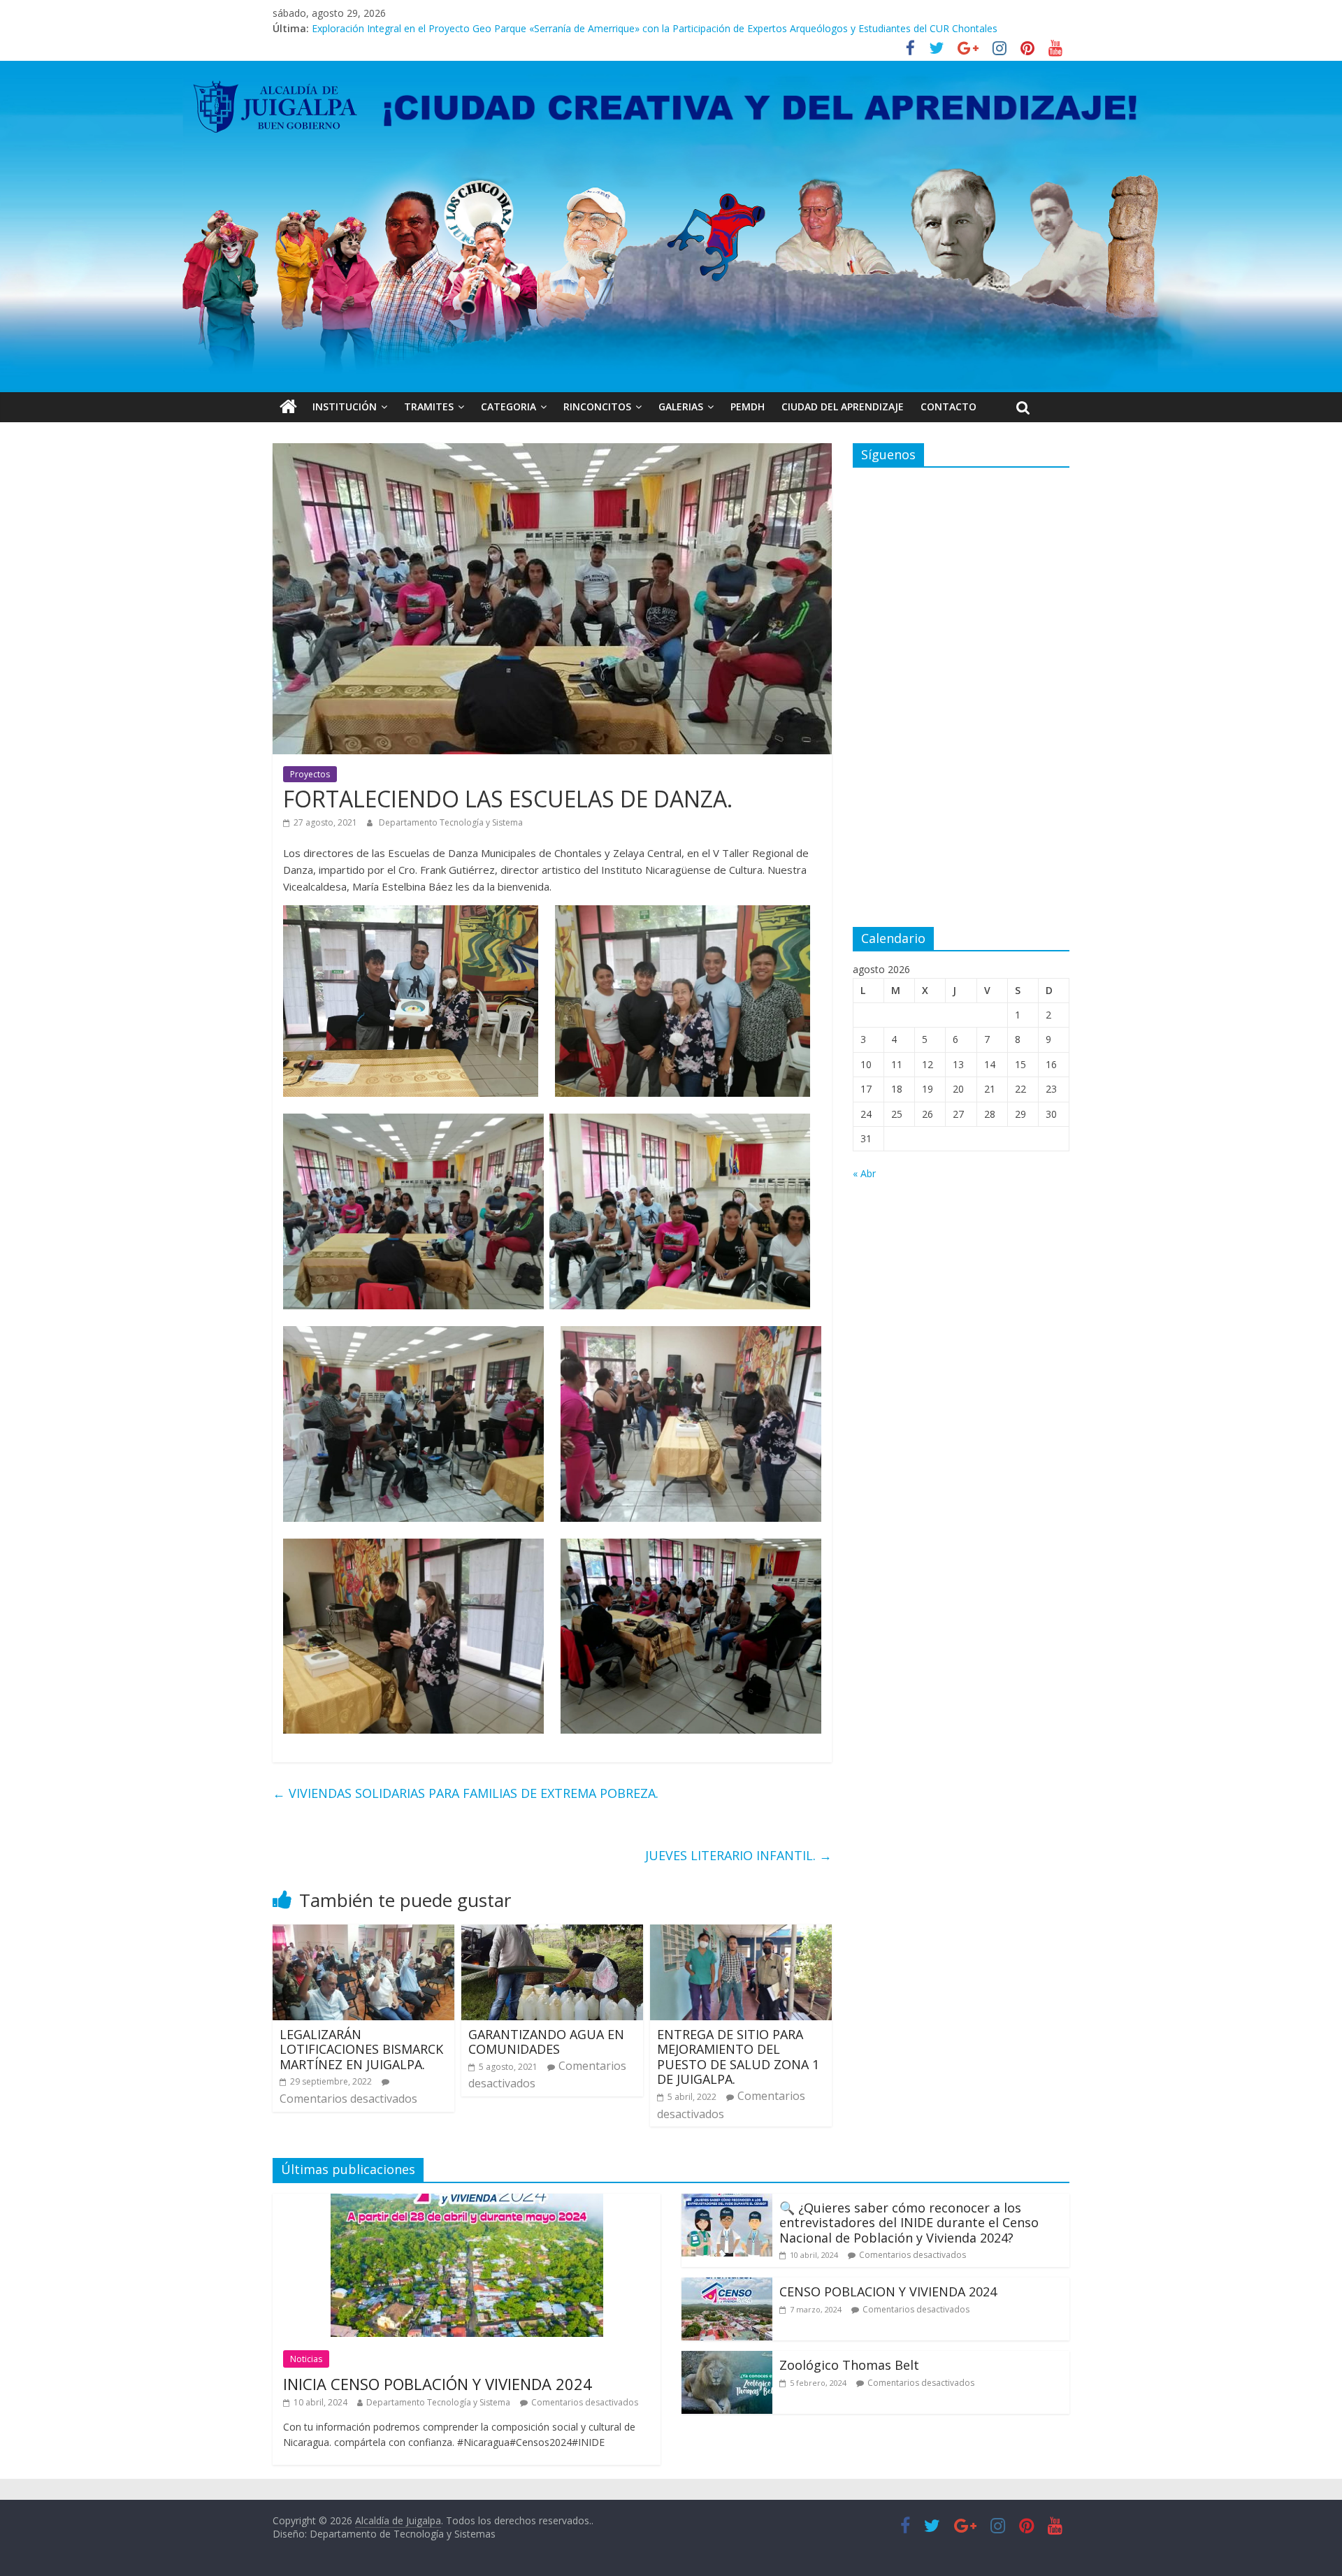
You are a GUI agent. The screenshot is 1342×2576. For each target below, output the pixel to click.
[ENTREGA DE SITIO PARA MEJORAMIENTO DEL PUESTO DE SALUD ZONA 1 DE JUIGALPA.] (741, 1933)
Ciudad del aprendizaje (843, 406)
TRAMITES (429, 406)
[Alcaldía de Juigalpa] (288, 407)
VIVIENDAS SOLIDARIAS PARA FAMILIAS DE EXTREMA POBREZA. (466, 1793)
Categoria (508, 406)
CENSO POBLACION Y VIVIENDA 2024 (888, 2291)
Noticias (306, 2359)
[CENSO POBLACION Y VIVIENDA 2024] (727, 2286)
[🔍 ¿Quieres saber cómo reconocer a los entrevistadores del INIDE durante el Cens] (727, 2202)
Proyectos (310, 774)
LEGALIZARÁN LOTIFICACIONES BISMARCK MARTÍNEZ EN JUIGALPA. (361, 2049)
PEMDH (748, 406)
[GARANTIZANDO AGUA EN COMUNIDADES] (552, 1933)
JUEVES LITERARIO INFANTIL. (738, 1855)
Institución (345, 406)
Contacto (948, 406)
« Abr (864, 1173)
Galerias (681, 406)
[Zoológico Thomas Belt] (727, 2359)
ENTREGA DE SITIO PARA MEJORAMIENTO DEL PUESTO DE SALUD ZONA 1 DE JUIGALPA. (738, 2057)
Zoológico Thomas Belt (366, 28)
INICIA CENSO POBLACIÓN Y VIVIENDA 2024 (438, 2384)
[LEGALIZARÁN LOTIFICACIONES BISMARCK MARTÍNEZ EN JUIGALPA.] (363, 1933)
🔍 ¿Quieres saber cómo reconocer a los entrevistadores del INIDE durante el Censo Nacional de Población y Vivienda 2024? (909, 2223)
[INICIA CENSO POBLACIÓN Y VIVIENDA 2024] (467, 2202)
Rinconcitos (597, 406)
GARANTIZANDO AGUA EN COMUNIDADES (546, 2042)
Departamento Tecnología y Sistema (451, 822)
